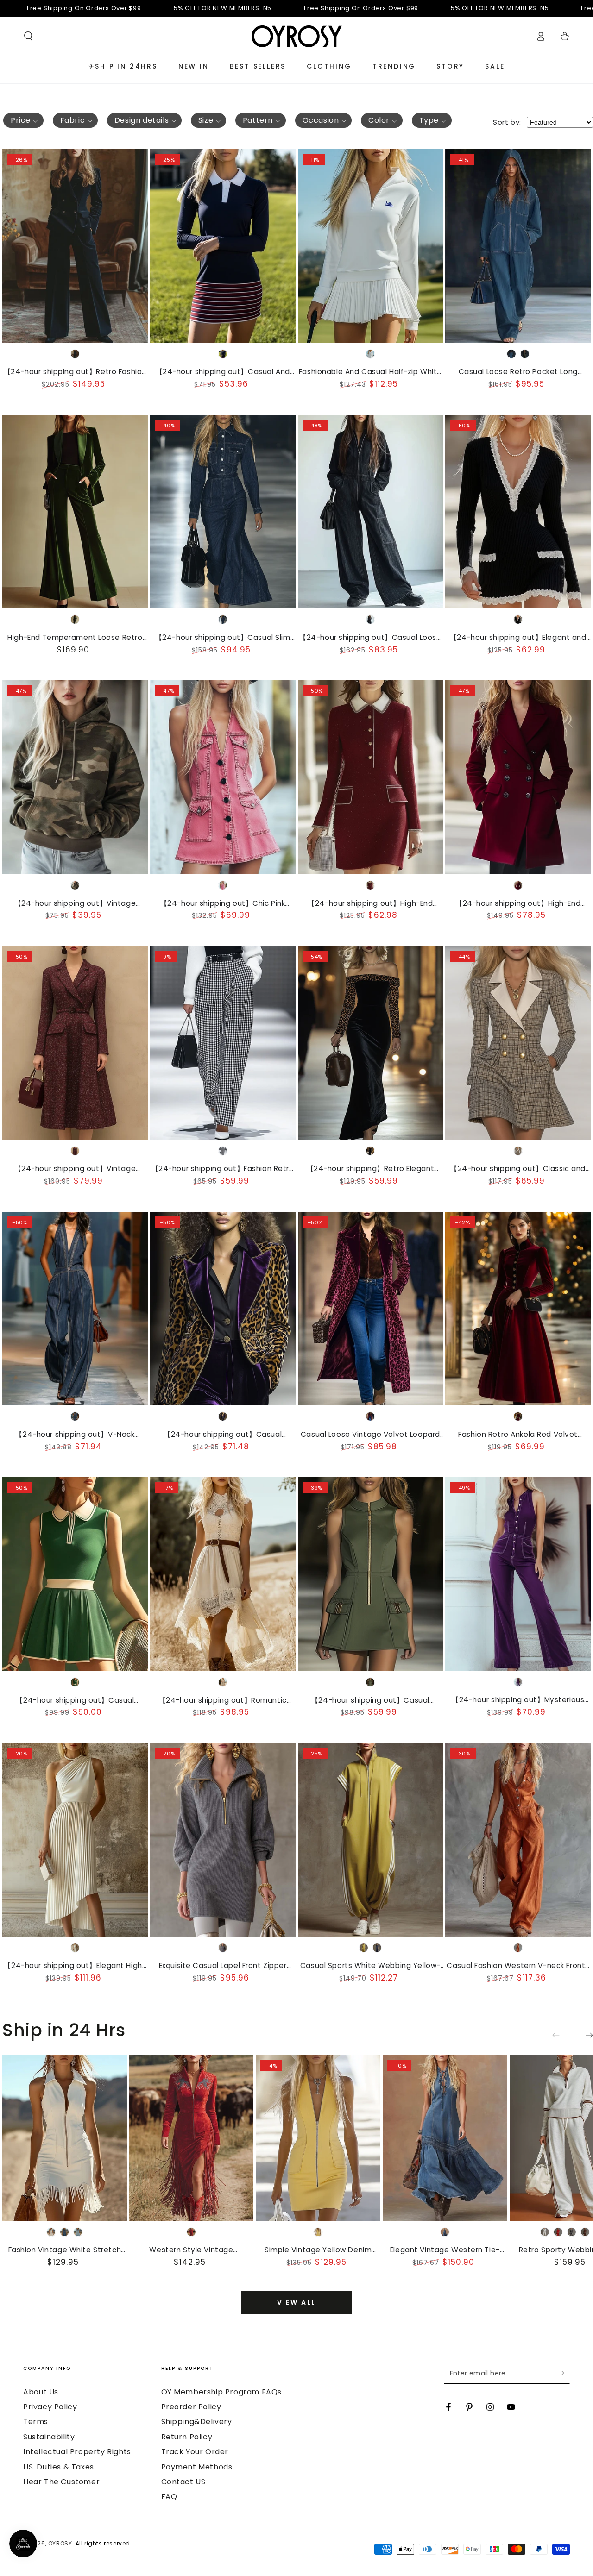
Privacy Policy (50, 2407)
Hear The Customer (61, 2482)
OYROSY (60, 2543)
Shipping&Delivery (197, 2422)
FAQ (169, 2497)
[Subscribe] (565, 2373)
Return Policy (187, 2437)
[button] (28, 36)
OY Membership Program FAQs (222, 2392)
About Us (41, 2392)
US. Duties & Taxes (59, 2467)
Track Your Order (195, 2452)
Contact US (183, 2482)
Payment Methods (197, 2467)
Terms (36, 2422)
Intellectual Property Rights (77, 2452)
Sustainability (49, 2437)
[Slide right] (583, 2036)
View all (296, 2302)
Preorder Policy (191, 2407)
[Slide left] (562, 2036)
